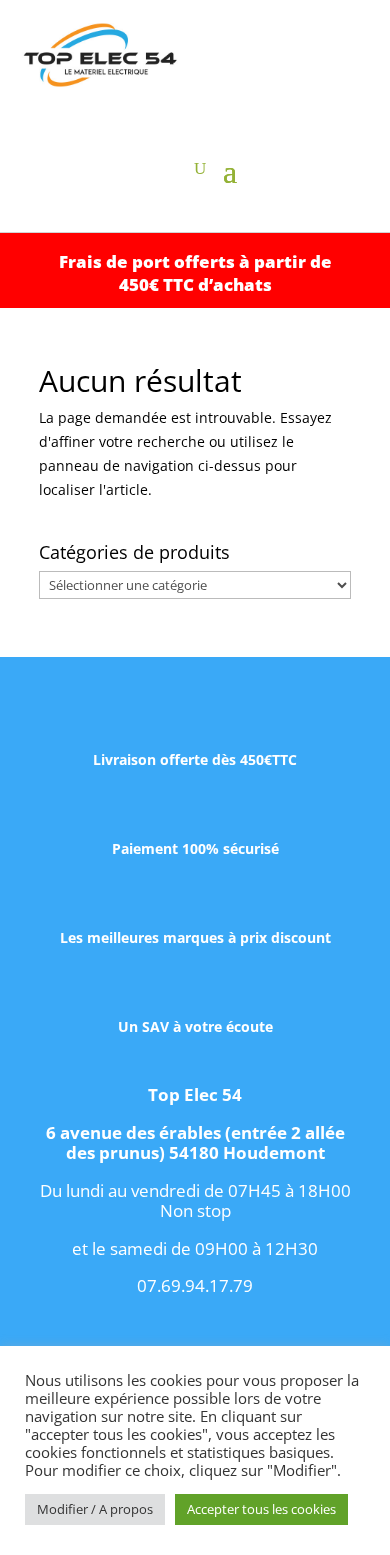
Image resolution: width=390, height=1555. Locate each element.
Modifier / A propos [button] (95, 1509)
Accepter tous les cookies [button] (261, 1509)
